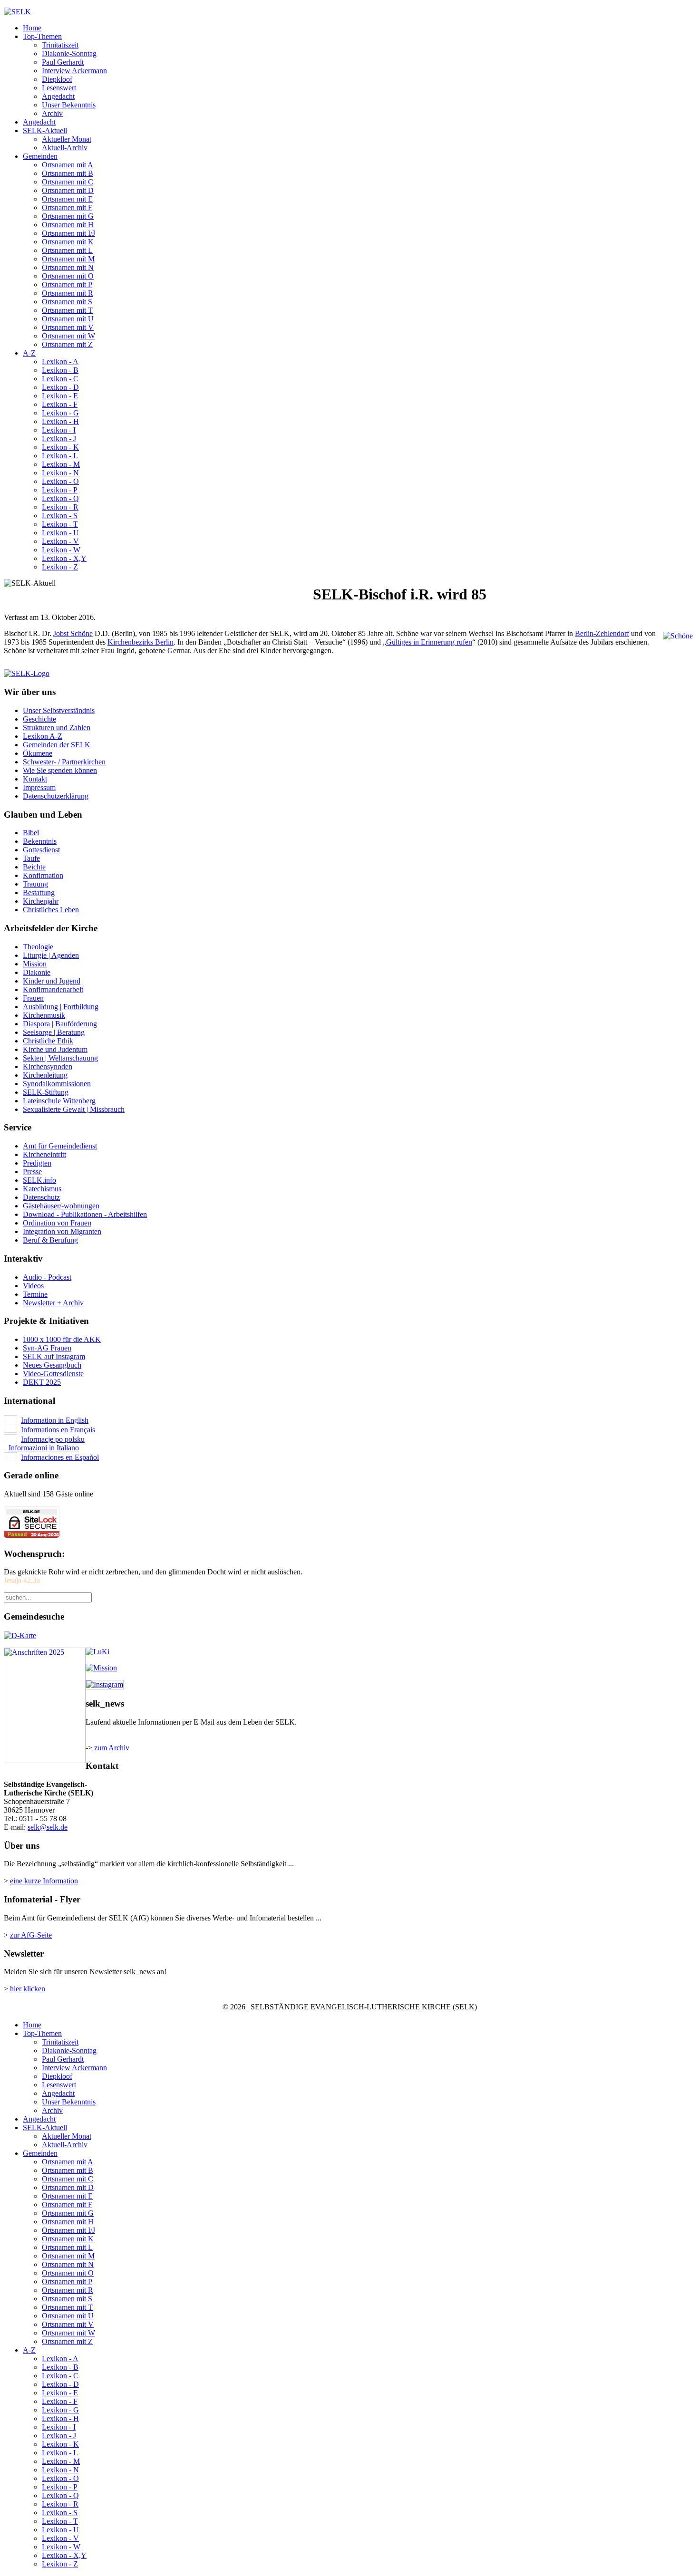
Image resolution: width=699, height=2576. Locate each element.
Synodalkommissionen (57, 1084)
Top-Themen (42, 36)
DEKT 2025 (42, 1382)
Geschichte (39, 719)
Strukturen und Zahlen (57, 728)
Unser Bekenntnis (69, 105)
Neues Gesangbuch (52, 1365)
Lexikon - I (59, 430)
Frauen (33, 998)
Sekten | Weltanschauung (60, 1058)
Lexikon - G (60, 413)
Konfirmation (43, 875)
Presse (32, 1172)
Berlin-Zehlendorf (602, 633)
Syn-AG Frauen (47, 1348)
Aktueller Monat (67, 139)
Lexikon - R (60, 507)
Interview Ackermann (74, 71)
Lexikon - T (60, 524)
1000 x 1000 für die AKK (62, 1339)
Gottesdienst (41, 850)
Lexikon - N (60, 473)
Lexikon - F (60, 404)
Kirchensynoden (48, 1066)
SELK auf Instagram (54, 1356)
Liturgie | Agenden (51, 955)
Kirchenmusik (44, 1015)
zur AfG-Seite (31, 1935)
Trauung (35, 884)
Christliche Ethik (48, 1041)
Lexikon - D (60, 387)
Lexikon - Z (60, 567)
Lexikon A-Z (43, 736)
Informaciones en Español (60, 1457)
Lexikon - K (60, 447)
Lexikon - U (60, 533)
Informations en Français (58, 1430)
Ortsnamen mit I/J (68, 233)
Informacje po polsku (53, 1439)
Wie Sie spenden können (60, 770)
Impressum (39, 787)
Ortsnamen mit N (68, 267)
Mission (35, 964)
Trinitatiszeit (60, 45)
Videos (33, 1286)
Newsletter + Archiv (53, 1303)
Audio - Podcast (47, 1277)
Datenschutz (41, 1197)
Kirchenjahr (41, 901)
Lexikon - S (60, 516)
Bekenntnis (40, 841)
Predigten (37, 1163)
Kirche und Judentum (55, 1049)
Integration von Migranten (62, 1231)
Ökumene (38, 753)
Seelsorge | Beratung (54, 1032)
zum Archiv (112, 1748)
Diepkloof (57, 79)
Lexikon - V (60, 541)
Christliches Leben (51, 910)
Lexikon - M (61, 464)
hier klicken (28, 1989)
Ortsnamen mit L (67, 250)
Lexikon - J (59, 439)
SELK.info (39, 1180)
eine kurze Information (44, 1881)
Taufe (31, 858)
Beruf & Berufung (50, 1240)
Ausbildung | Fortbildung (61, 1007)
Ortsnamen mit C (68, 182)
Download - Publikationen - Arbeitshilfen (85, 1214)
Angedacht (58, 96)
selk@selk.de (48, 1827)
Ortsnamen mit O (68, 276)
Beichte (34, 867)
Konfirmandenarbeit (53, 989)
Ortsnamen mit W (68, 336)
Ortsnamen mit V (68, 327)
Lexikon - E (60, 396)
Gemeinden (40, 156)
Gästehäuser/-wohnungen (61, 1206)
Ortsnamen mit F (67, 207)
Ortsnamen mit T (67, 310)
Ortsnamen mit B (68, 173)
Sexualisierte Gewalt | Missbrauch (74, 1109)
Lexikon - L (60, 456)
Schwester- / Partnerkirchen (64, 762)
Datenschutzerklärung (56, 796)
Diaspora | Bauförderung (60, 1024)
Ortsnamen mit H (68, 225)
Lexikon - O (60, 481)
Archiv (52, 113)
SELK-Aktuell (45, 130)
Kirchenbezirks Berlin (141, 642)
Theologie (38, 947)
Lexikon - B (60, 370)
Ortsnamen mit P (67, 285)
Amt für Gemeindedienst (60, 1146)
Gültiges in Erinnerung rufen (429, 642)
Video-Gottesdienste (53, 1374)
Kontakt (35, 779)
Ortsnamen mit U (68, 319)
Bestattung (39, 892)
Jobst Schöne (73, 633)
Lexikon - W (61, 550)
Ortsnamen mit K (68, 242)
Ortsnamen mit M (68, 259)
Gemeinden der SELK (57, 745)
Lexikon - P (60, 490)
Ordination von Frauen (57, 1223)
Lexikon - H (60, 421)
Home (32, 28)
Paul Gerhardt (63, 62)
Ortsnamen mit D (68, 190)
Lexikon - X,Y (64, 558)
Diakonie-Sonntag (69, 53)
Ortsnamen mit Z (67, 344)
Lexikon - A (60, 362)
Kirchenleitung (45, 1075)
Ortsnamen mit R (68, 293)
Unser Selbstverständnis (59, 710)
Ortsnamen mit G (68, 216)
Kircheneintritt (44, 1154)
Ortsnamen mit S (67, 302)
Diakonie (37, 972)
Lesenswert (59, 88)
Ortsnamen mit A (68, 165)
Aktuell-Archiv (65, 148)
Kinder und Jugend (52, 981)
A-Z (29, 353)
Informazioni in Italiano (44, 1448)
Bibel (31, 833)
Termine (35, 1294)
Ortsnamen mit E (67, 199)
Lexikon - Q (60, 498)
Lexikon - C (60, 379)
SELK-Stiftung (46, 1092)
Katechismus (42, 1189)
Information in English (55, 1420)
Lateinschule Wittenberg (59, 1101)
